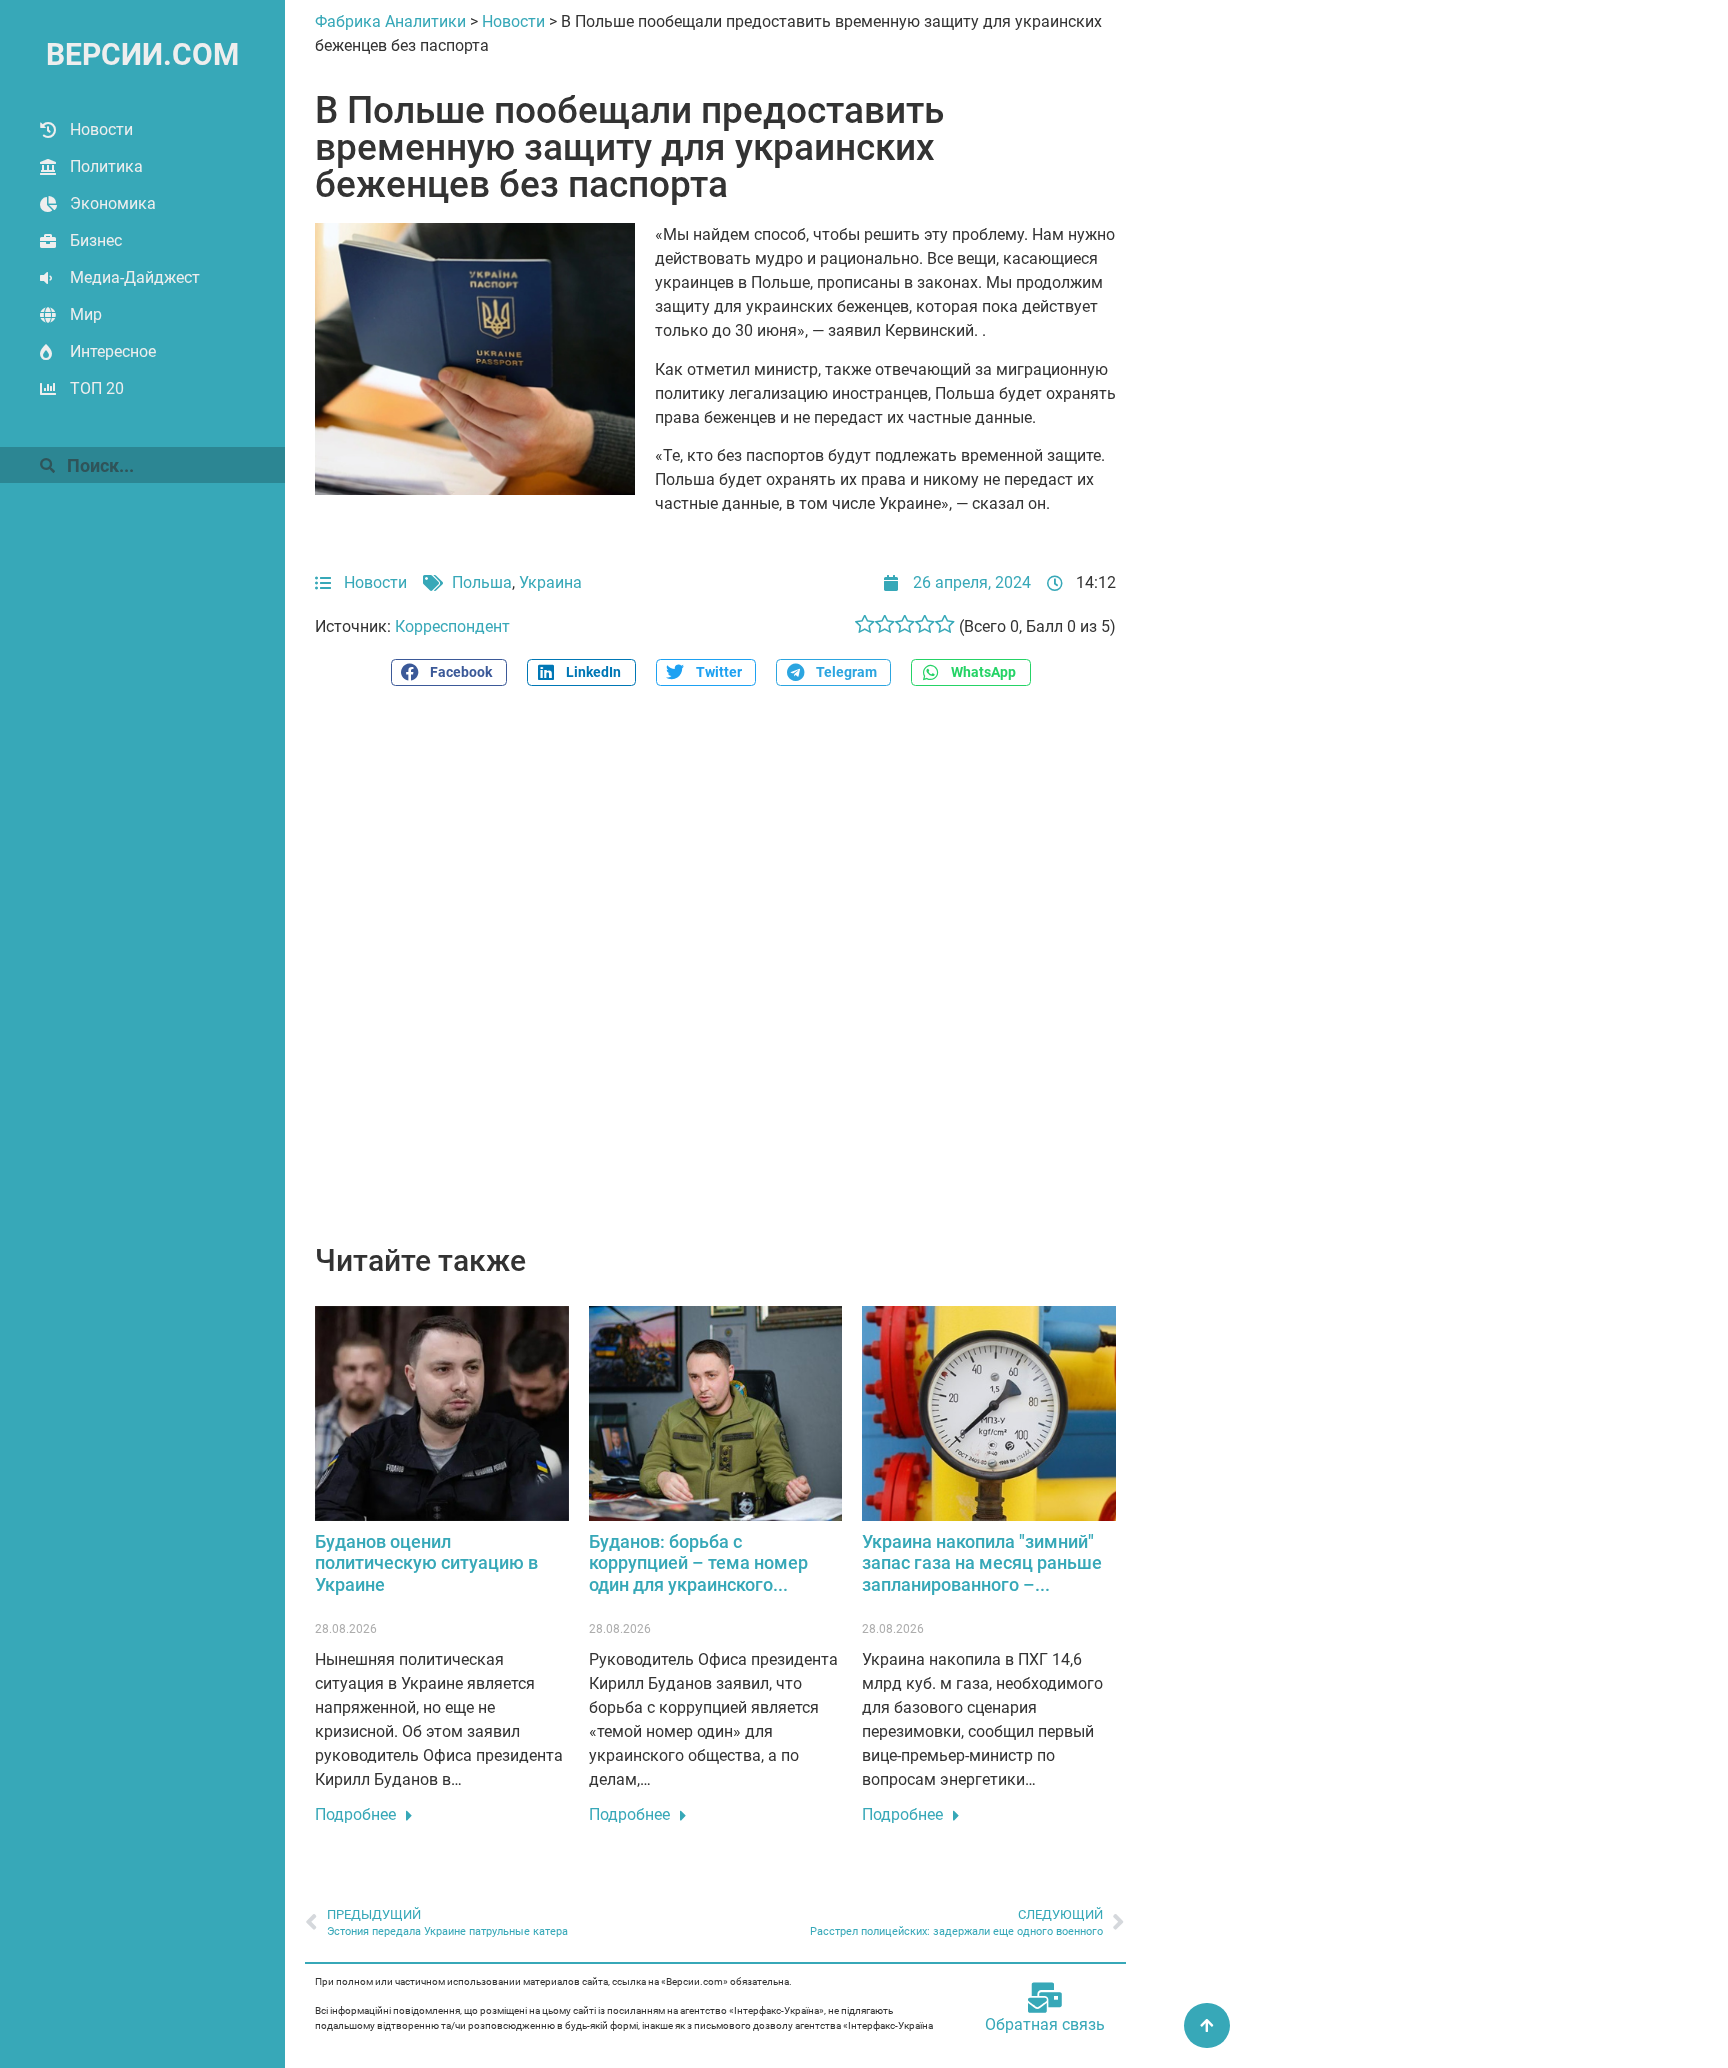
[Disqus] (715, 976)
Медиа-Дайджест (135, 277)
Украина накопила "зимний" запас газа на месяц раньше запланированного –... (982, 1563)
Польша (482, 582)
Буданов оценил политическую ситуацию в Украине (426, 1563)
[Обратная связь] (1045, 1998)
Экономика (113, 203)
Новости (101, 129)
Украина (550, 582)
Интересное (113, 351)
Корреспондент (452, 626)
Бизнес (96, 240)
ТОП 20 (97, 388)
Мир (86, 314)
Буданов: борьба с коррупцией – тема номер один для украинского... (698, 1563)
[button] (449, 672)
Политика (106, 166)
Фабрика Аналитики (390, 21)
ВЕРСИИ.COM (142, 54)
